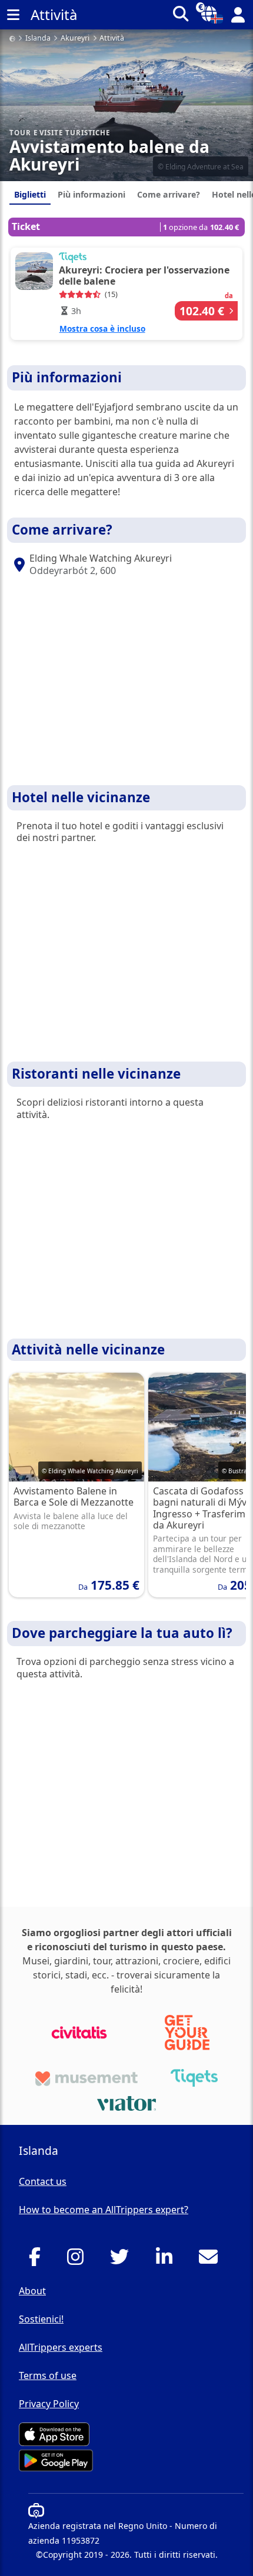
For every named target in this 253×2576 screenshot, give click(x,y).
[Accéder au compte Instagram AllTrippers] (79, 2260)
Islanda (38, 39)
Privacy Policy (49, 2404)
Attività (112, 39)
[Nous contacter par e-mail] (212, 2260)
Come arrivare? (169, 194)
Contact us (43, 2181)
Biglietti (30, 194)
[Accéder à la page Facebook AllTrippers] (38, 2260)
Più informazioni (91, 194)
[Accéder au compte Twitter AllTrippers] (123, 2260)
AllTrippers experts (61, 2347)
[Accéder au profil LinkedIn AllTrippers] (167, 2260)
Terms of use (48, 2375)
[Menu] (13, 15)
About (32, 2291)
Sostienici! (41, 2319)
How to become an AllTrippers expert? (104, 2210)
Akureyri (75, 39)
